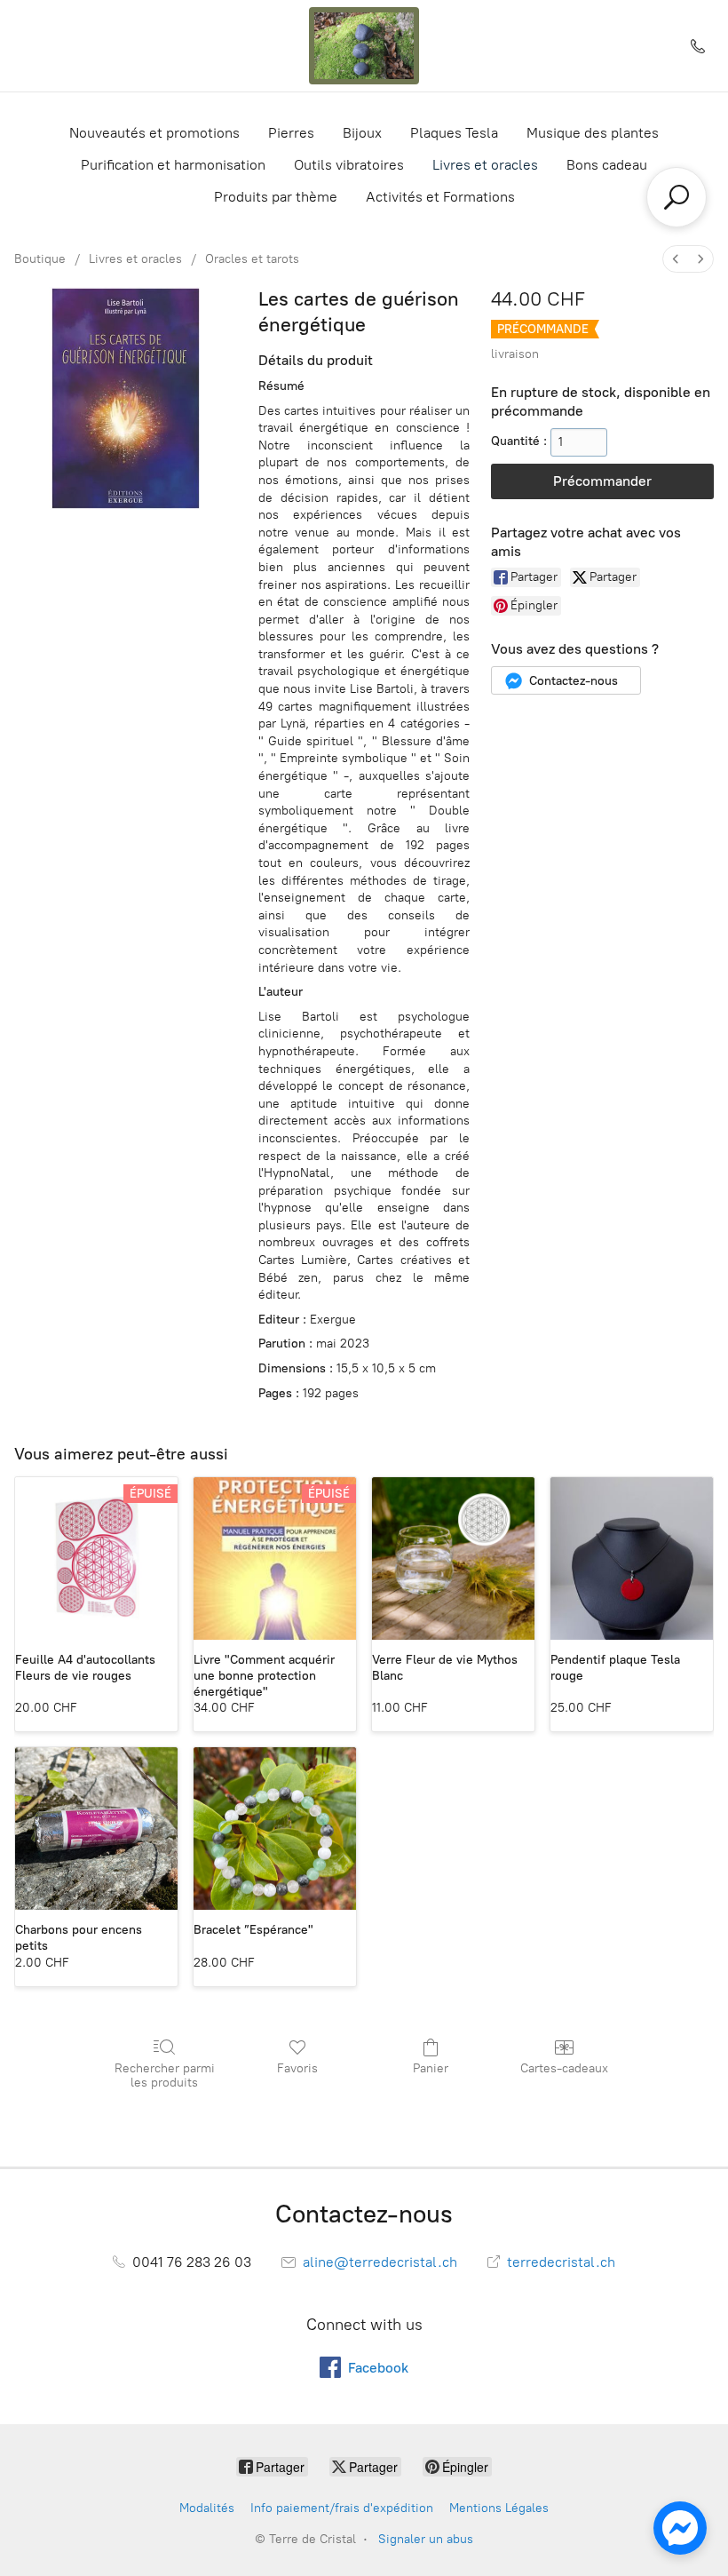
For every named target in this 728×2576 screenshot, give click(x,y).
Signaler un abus (426, 2539)
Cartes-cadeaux (564, 2068)
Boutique (40, 259)
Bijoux (362, 133)
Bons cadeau (607, 165)
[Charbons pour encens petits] (96, 1829)
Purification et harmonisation (173, 165)
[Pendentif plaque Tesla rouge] (632, 1558)
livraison (515, 354)
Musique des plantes (593, 133)
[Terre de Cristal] (364, 46)
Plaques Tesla (454, 133)
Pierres (291, 133)
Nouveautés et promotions (154, 133)
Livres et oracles (485, 165)
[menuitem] (676, 259)
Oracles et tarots (252, 259)
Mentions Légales (499, 2508)
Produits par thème (276, 197)
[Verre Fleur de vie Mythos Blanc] (453, 1558)
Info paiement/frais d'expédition (342, 2508)
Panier (431, 2068)
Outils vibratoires (349, 165)
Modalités (207, 2508)
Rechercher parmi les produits (165, 2076)
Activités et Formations (440, 197)
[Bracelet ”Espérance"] (275, 1829)
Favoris (297, 2068)
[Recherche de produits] (677, 197)
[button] (566, 680)
